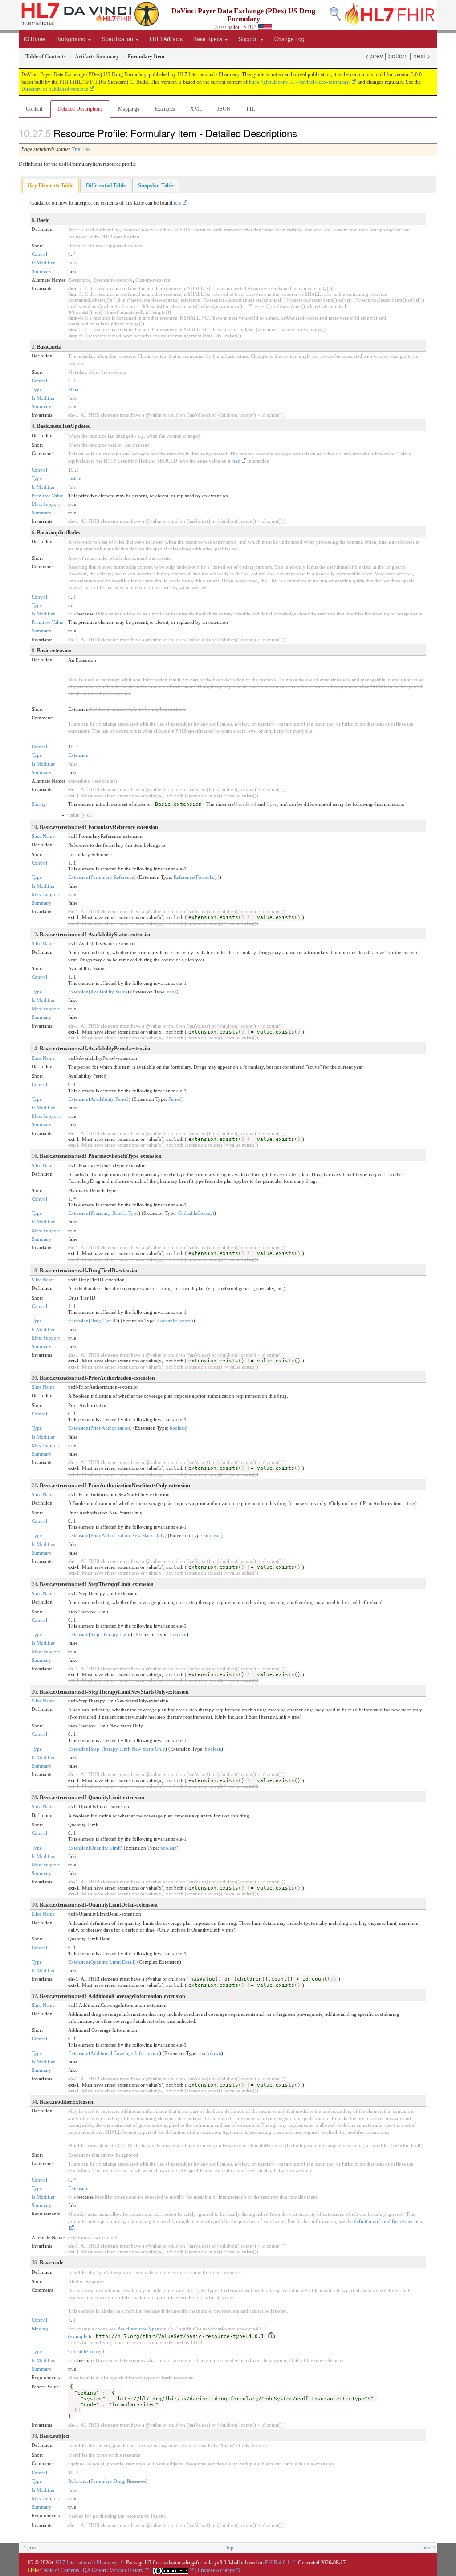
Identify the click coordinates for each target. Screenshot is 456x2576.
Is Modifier (43, 263)
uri (71, 605)
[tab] (51, 186)
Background (71, 39)
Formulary (207, 877)
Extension (78, 755)
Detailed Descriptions (80, 109)
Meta (73, 390)
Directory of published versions (55, 89)
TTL (250, 109)
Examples (165, 109)
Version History (126, 2570)
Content (34, 109)
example (79, 2336)
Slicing (39, 804)
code (172, 992)
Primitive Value (47, 496)
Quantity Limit (106, 1848)
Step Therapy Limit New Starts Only (128, 1749)
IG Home (35, 39)
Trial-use (81, 149)
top (230, 2547)
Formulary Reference (112, 877)
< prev (374, 56)
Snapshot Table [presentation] (156, 185)
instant (75, 478)
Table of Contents (61, 2570)
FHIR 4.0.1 (277, 2563)
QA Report (94, 2570)
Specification (118, 39)
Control (39, 254)
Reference (184, 877)
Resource (136, 2481)
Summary (42, 271)
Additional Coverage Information (125, 2053)
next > (422, 56)
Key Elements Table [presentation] (51, 185)
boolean (178, 1428)
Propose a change (216, 2570)
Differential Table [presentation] (106, 185)
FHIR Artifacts (166, 39)
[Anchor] (302, 133)
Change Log (289, 39)
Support (249, 39)
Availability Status (109, 992)
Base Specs (208, 39)
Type (37, 390)
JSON (224, 109)
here (177, 203)
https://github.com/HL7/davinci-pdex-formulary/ (300, 82)
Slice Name (43, 836)
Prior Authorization (110, 1428)
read (236, 461)
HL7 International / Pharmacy (86, 2563)
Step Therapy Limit (110, 1634)
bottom (398, 56)
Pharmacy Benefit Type (114, 1213)
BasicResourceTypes (138, 2329)
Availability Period (110, 1099)
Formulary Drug (107, 2481)
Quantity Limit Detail (112, 1962)
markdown (210, 2053)
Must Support (46, 504)
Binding (40, 2329)
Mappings (129, 109)
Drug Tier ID (104, 1321)
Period (175, 1099)
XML (196, 109)
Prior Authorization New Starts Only (128, 1535)
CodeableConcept (196, 1213)
